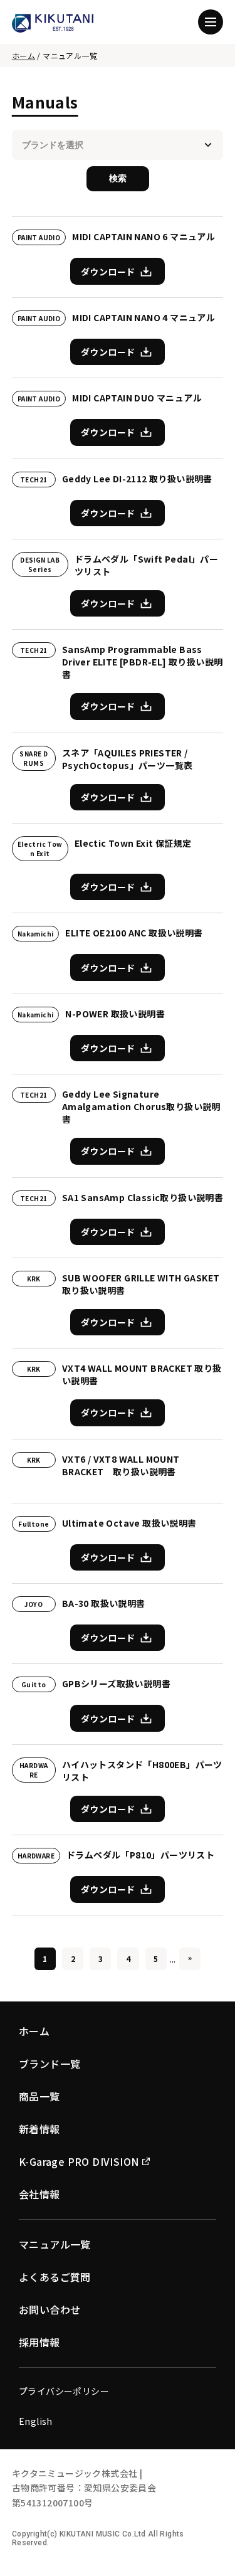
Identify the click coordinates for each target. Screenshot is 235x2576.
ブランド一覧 (50, 2064)
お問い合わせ (50, 2309)
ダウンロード (108, 272)
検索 (118, 178)
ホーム (23, 56)
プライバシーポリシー (64, 2391)
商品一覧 (39, 2096)
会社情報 (39, 2194)
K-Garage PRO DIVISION (79, 2161)
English (36, 2421)
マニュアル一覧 (55, 2244)
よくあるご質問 (55, 2277)
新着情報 (39, 2129)
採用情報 (39, 2342)
